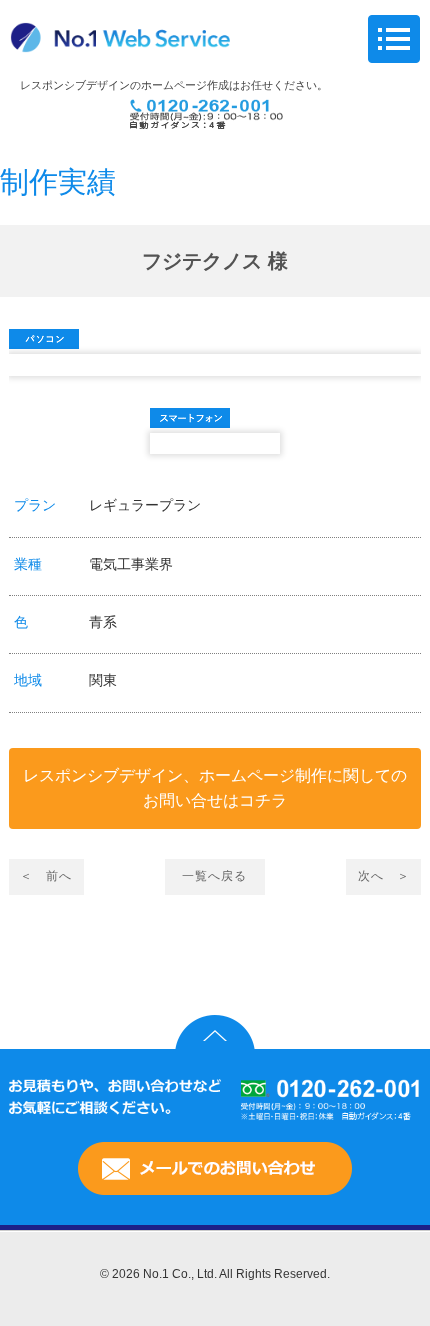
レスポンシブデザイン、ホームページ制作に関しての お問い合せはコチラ (215, 788)
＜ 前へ (46, 876)
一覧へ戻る (214, 876)
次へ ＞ (384, 876)
